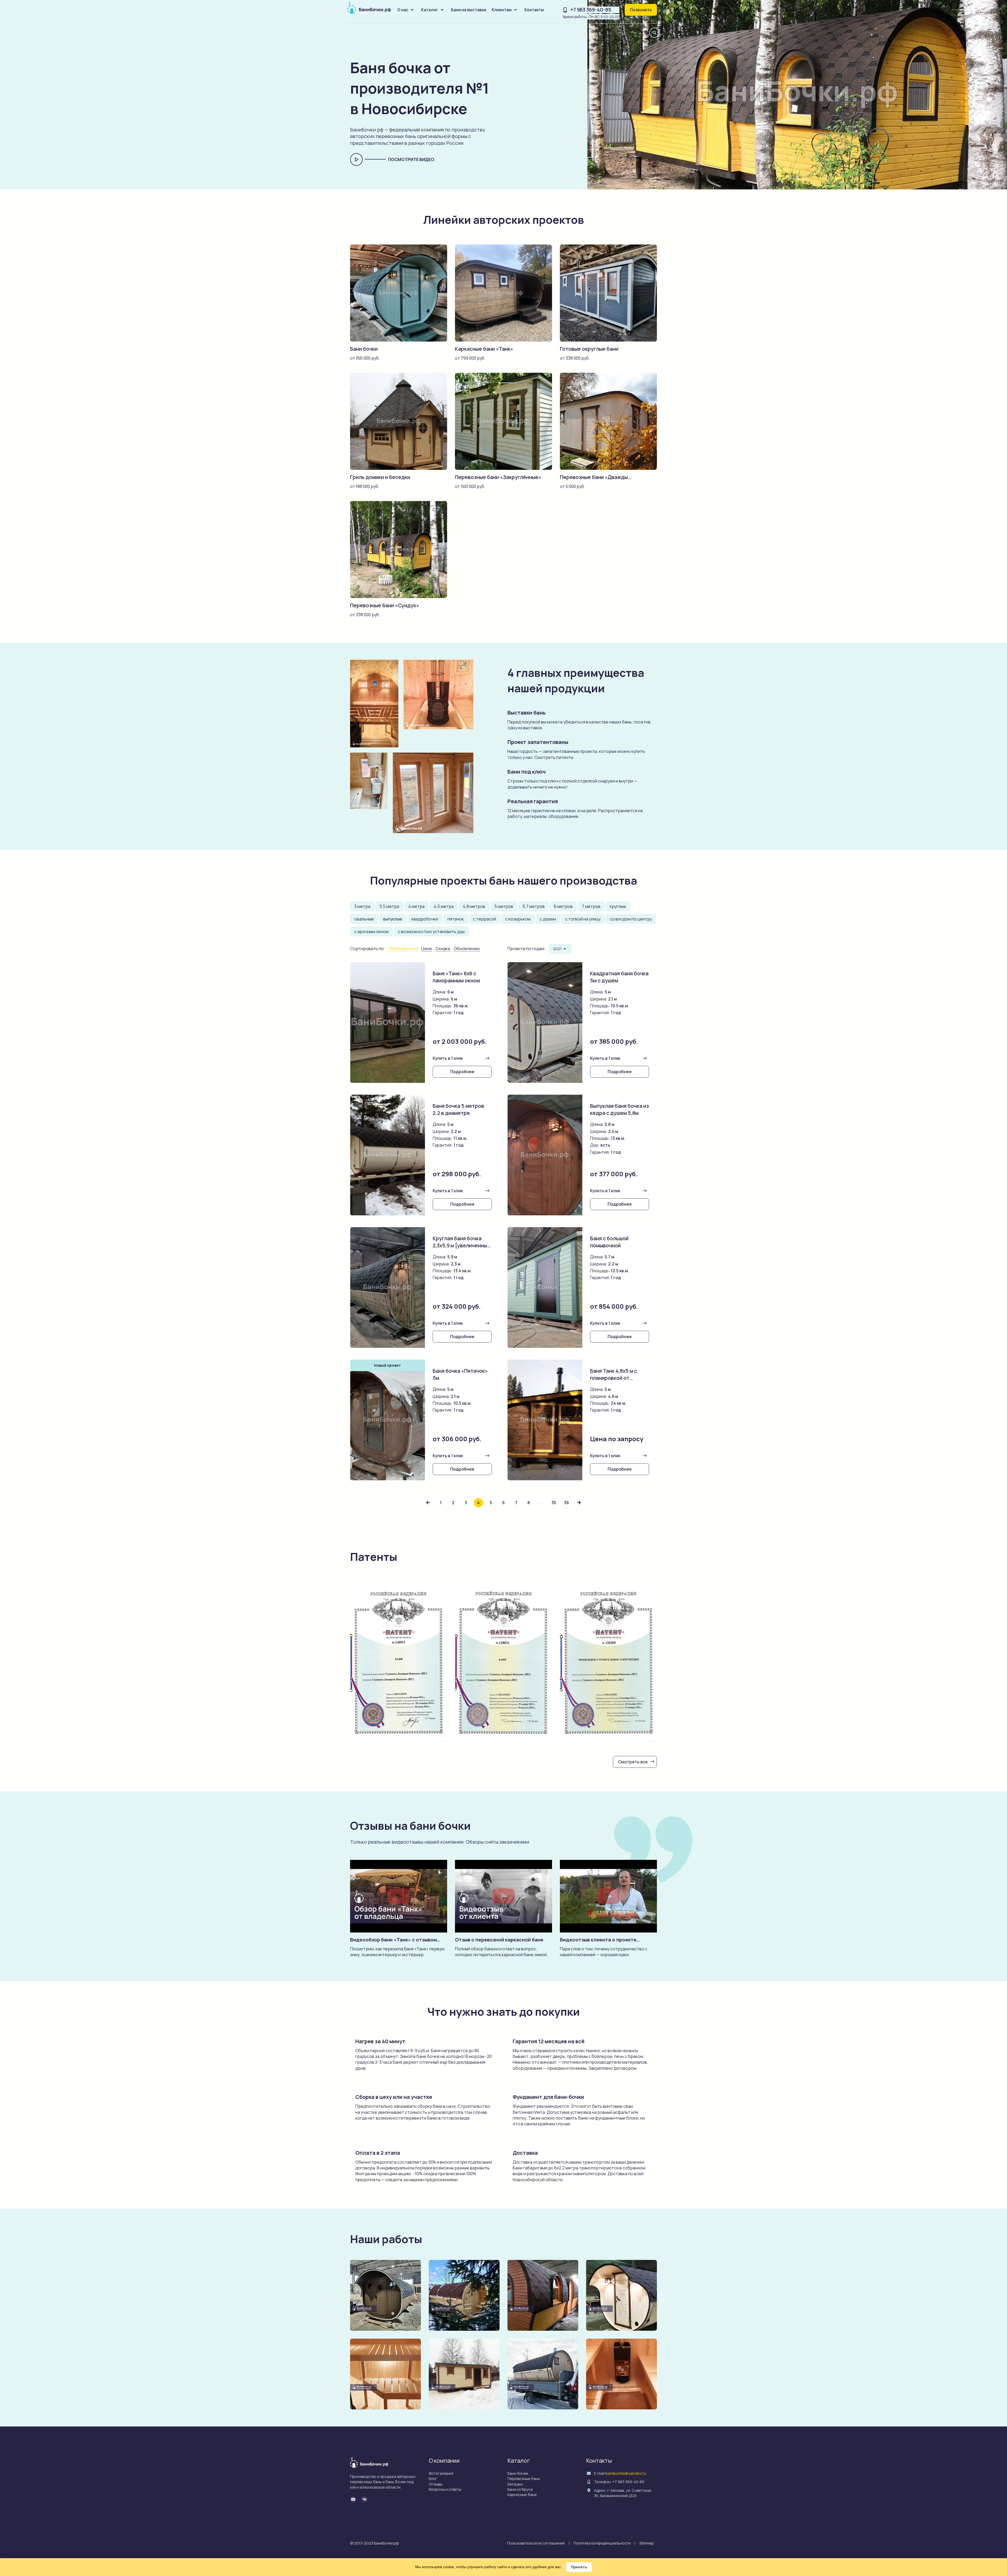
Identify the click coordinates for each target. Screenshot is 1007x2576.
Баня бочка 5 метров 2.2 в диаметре (458, 1109)
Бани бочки (364, 349)
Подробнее (462, 1072)
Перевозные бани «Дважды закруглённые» (594, 481)
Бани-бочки (518, 2473)
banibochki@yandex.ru (626, 2473)
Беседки (515, 2484)
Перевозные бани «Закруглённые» (498, 477)
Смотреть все (633, 1762)
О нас (403, 10)
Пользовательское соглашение (536, 2543)
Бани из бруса (520, 2489)
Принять (579, 2567)
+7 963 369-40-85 (591, 10)
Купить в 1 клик (448, 1058)
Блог (433, 2479)
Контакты (534, 10)
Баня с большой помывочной (609, 1242)
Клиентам (502, 10)
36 (567, 1503)
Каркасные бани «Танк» (484, 349)
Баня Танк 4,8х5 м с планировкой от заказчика (614, 1378)
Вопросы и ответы (445, 2489)
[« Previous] (428, 1503)
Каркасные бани (522, 2495)
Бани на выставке (469, 10)
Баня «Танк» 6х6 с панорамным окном (456, 977)
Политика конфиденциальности (602, 2543)
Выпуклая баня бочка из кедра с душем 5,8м (619, 1109)
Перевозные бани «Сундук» (385, 605)
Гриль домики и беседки (380, 477)
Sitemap (647, 2543)
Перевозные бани (524, 2479)
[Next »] (579, 1503)
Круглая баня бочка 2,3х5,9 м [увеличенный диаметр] (461, 1246)
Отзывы (436, 2484)
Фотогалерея (441, 2473)
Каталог (430, 10)
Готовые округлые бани (589, 349)
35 (554, 1503)
